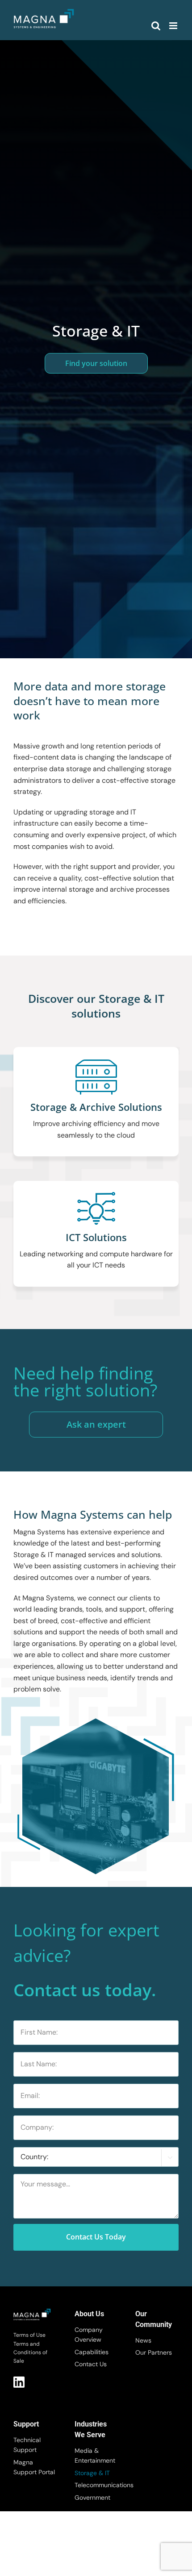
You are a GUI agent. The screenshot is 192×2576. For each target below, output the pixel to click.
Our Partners (154, 2352)
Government (92, 2497)
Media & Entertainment (95, 2456)
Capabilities (92, 2352)
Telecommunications (96, 2485)
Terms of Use (29, 2335)
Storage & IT (92, 2473)
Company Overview (89, 2335)
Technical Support (27, 2445)
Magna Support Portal (34, 2467)
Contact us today (96, 2237)
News (143, 2340)
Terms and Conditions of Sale (30, 2352)
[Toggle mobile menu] (174, 26)
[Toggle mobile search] (156, 26)
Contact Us (91, 2364)
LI (19, 2382)
